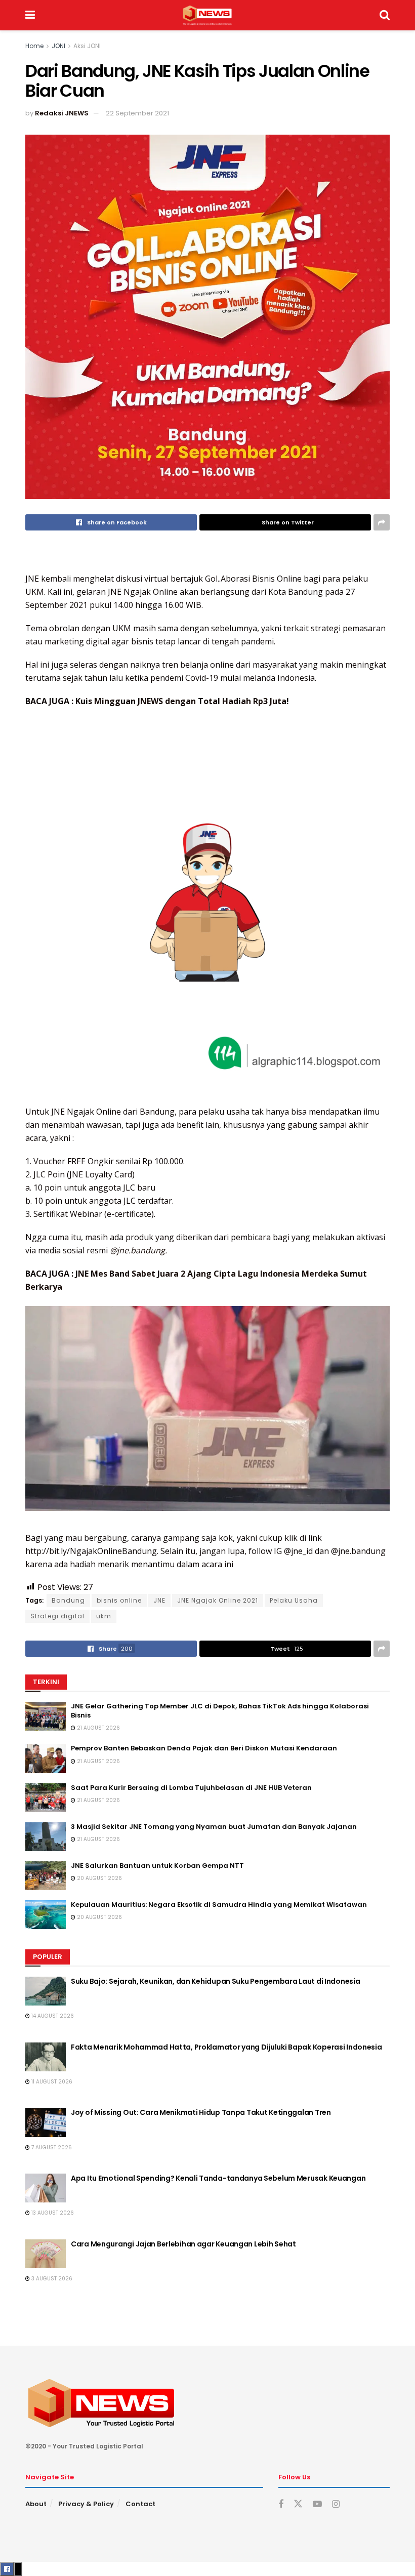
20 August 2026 (99, 1878)
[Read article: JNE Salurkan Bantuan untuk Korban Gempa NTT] (46, 1876)
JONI (58, 46)
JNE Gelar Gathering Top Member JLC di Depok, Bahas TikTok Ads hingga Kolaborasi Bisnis (220, 1711)
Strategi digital (57, 1616)
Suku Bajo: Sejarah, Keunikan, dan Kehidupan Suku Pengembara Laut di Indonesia (215, 1981)
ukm (104, 1616)
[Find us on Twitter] (298, 2504)
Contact (140, 2504)
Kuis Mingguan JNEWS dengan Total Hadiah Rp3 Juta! (182, 701)
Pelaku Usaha (294, 1600)
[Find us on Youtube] (317, 2504)
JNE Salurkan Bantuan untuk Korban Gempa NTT (157, 1866)
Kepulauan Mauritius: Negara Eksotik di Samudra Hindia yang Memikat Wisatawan (219, 1905)
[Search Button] (385, 15)
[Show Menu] (30, 15)
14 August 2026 (52, 2016)
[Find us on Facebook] (281, 2504)
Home (34, 46)
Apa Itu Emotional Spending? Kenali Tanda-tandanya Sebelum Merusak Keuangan (218, 2178)
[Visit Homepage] (207, 15)
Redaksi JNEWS (62, 113)
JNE (159, 1600)
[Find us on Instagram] (336, 2504)
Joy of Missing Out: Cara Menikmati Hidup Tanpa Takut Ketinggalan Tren (201, 2112)
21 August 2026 (98, 1728)
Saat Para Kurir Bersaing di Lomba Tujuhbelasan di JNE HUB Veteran (191, 1788)
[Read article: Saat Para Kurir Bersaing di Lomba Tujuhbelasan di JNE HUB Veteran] (46, 1798)
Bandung (68, 1600)
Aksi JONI (87, 46)
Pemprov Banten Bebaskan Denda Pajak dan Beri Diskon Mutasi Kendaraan (204, 1748)
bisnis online (119, 1600)
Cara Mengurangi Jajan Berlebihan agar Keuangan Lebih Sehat (183, 2244)
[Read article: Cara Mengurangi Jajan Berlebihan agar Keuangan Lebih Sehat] (46, 2254)
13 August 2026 (52, 2213)
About (36, 2504)
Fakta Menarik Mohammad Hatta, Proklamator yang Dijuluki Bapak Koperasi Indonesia (226, 2047)
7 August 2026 (51, 2148)
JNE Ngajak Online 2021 (218, 1600)
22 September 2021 (137, 113)
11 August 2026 (51, 2082)
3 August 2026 (51, 2279)
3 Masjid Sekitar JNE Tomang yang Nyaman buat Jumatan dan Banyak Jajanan (214, 1827)
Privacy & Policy (86, 2504)
